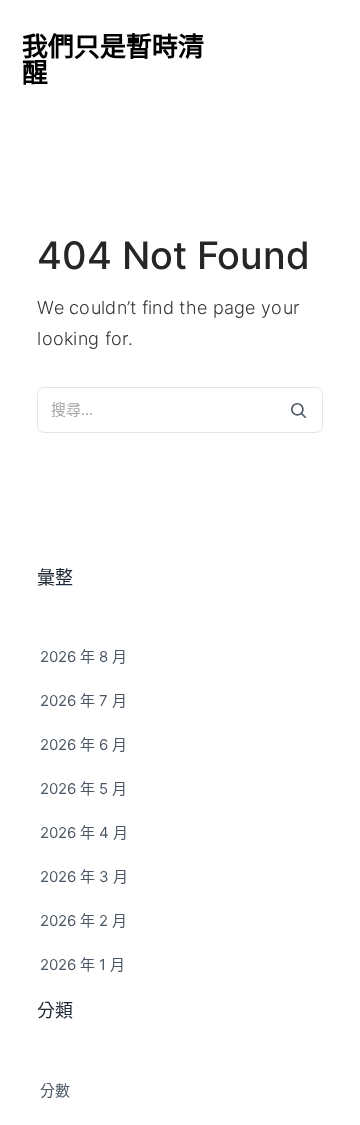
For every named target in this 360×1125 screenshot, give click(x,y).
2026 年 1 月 (82, 964)
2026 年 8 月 (83, 656)
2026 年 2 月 (83, 920)
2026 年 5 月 (83, 788)
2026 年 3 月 (84, 876)
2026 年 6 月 (83, 744)
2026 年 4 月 (84, 832)
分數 (55, 1090)
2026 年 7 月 (83, 700)
